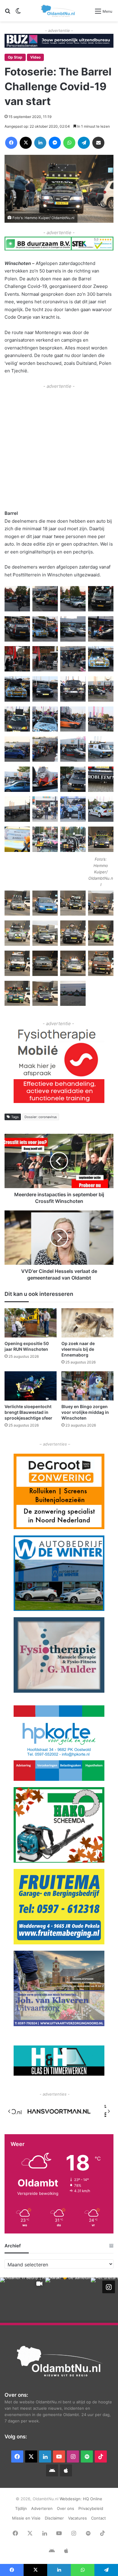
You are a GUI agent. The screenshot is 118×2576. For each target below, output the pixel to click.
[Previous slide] (9, 2111)
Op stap (15, 57)
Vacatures (77, 2518)
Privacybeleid (91, 2508)
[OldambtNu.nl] (58, 11)
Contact (98, 2518)
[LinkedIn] (40, 143)
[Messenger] (55, 143)
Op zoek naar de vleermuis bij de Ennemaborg (78, 1349)
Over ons (66, 2508)
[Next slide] (109, 2111)
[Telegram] (84, 143)
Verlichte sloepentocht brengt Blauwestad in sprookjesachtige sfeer (28, 1412)
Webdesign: (71, 2499)
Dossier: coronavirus (41, 1117)
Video (35, 57)
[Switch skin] (18, 13)
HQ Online (93, 2499)
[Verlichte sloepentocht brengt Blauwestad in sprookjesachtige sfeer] (31, 1386)
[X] (26, 143)
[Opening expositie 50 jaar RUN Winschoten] (31, 1323)
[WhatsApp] (69, 143)
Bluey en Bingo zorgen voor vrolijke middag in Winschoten (85, 1412)
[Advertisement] (59, 449)
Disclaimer (54, 2518)
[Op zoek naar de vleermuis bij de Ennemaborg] (87, 1323)
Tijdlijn (21, 2508)
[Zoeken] (8, 13)
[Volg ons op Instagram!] (109, 2287)
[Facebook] (11, 143)
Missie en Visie (26, 2518)
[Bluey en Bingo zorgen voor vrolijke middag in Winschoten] (87, 1386)
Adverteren (42, 2508)
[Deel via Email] (98, 143)
